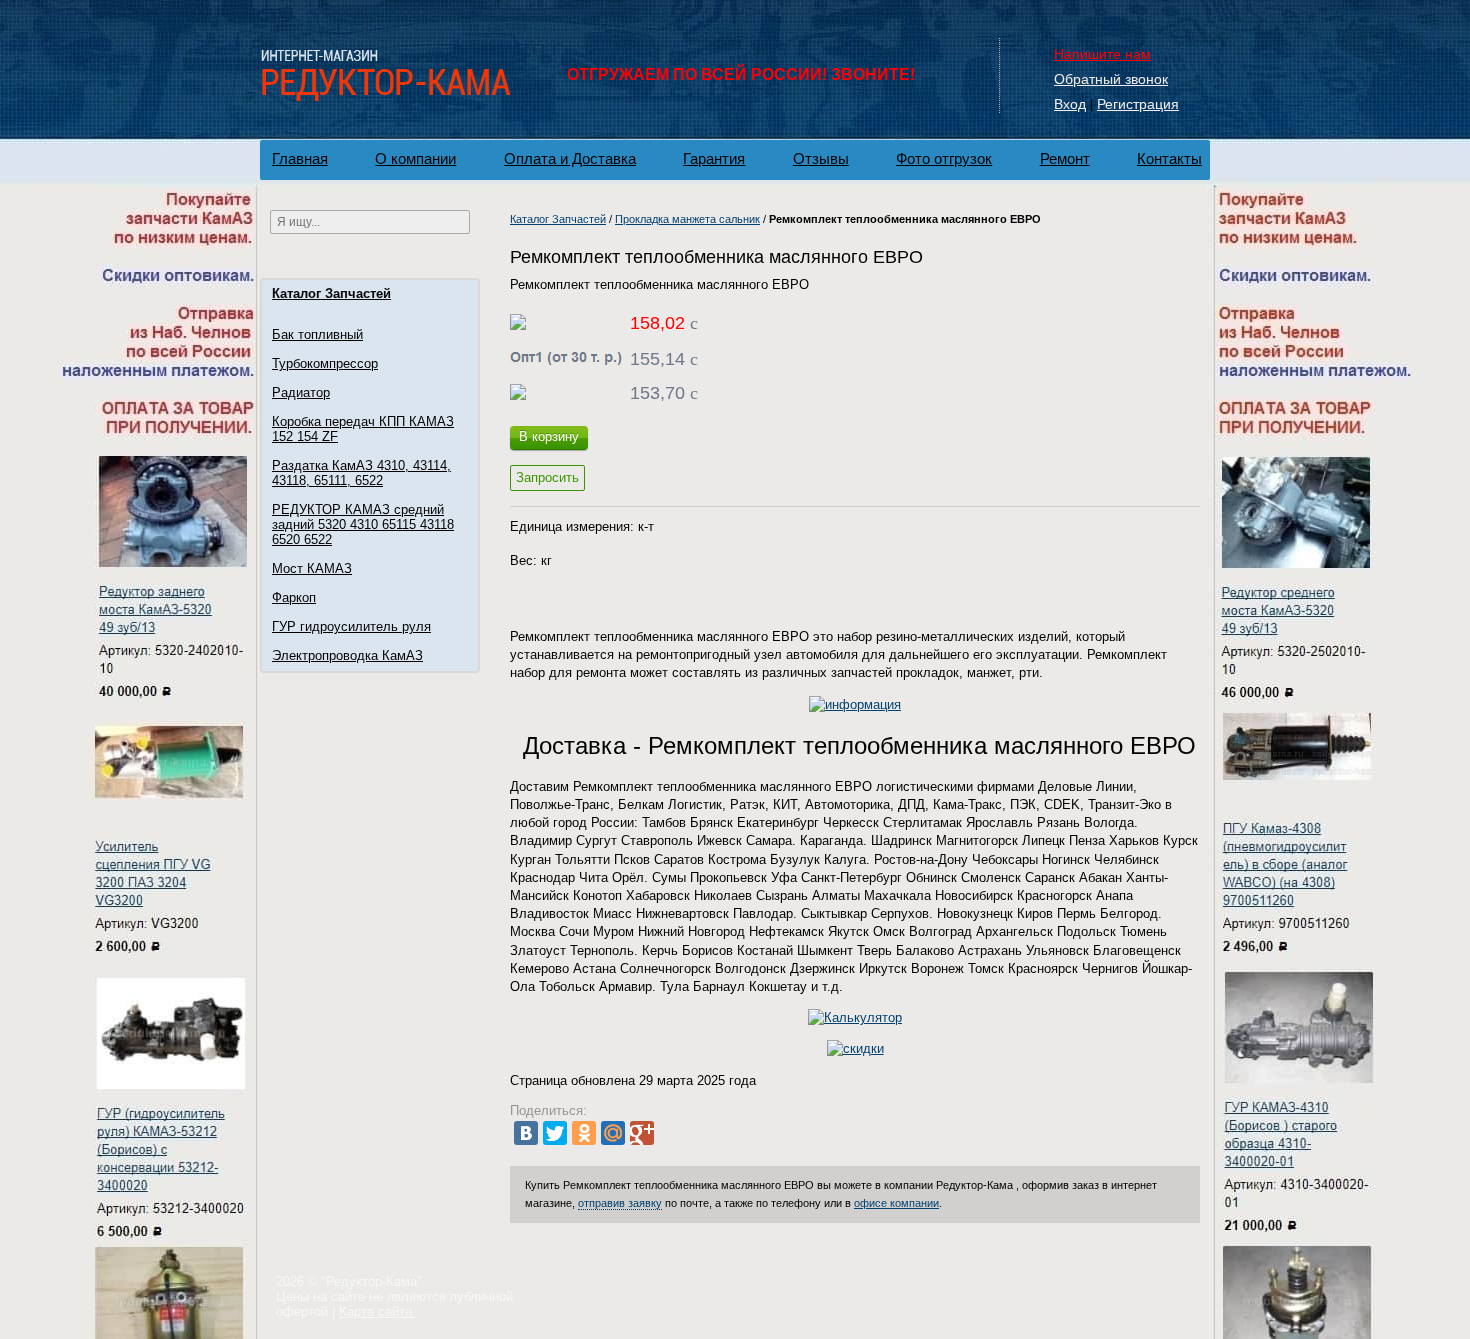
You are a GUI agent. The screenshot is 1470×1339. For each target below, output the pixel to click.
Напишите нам (1102, 54)
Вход (1070, 104)
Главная (300, 158)
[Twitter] (555, 1133)
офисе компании (896, 1203)
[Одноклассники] (584, 1133)
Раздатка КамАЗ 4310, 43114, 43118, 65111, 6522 (361, 473)
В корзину (549, 436)
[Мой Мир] (613, 1133)
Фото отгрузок (944, 158)
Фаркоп (294, 597)
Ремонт (1065, 158)
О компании (415, 158)
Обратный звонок (1111, 79)
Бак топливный (317, 334)
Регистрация (1138, 104)
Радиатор (301, 392)
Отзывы (821, 158)
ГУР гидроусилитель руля (351, 626)
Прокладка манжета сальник (687, 219)
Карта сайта (377, 1311)
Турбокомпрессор (325, 363)
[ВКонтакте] (526, 1133)
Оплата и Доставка (570, 158)
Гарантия (714, 158)
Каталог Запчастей (331, 293)
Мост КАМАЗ (312, 568)
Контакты (1169, 158)
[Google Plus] (642, 1133)
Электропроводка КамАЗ (347, 655)
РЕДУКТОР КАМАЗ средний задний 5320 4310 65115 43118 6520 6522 (363, 524)
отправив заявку (620, 1203)
